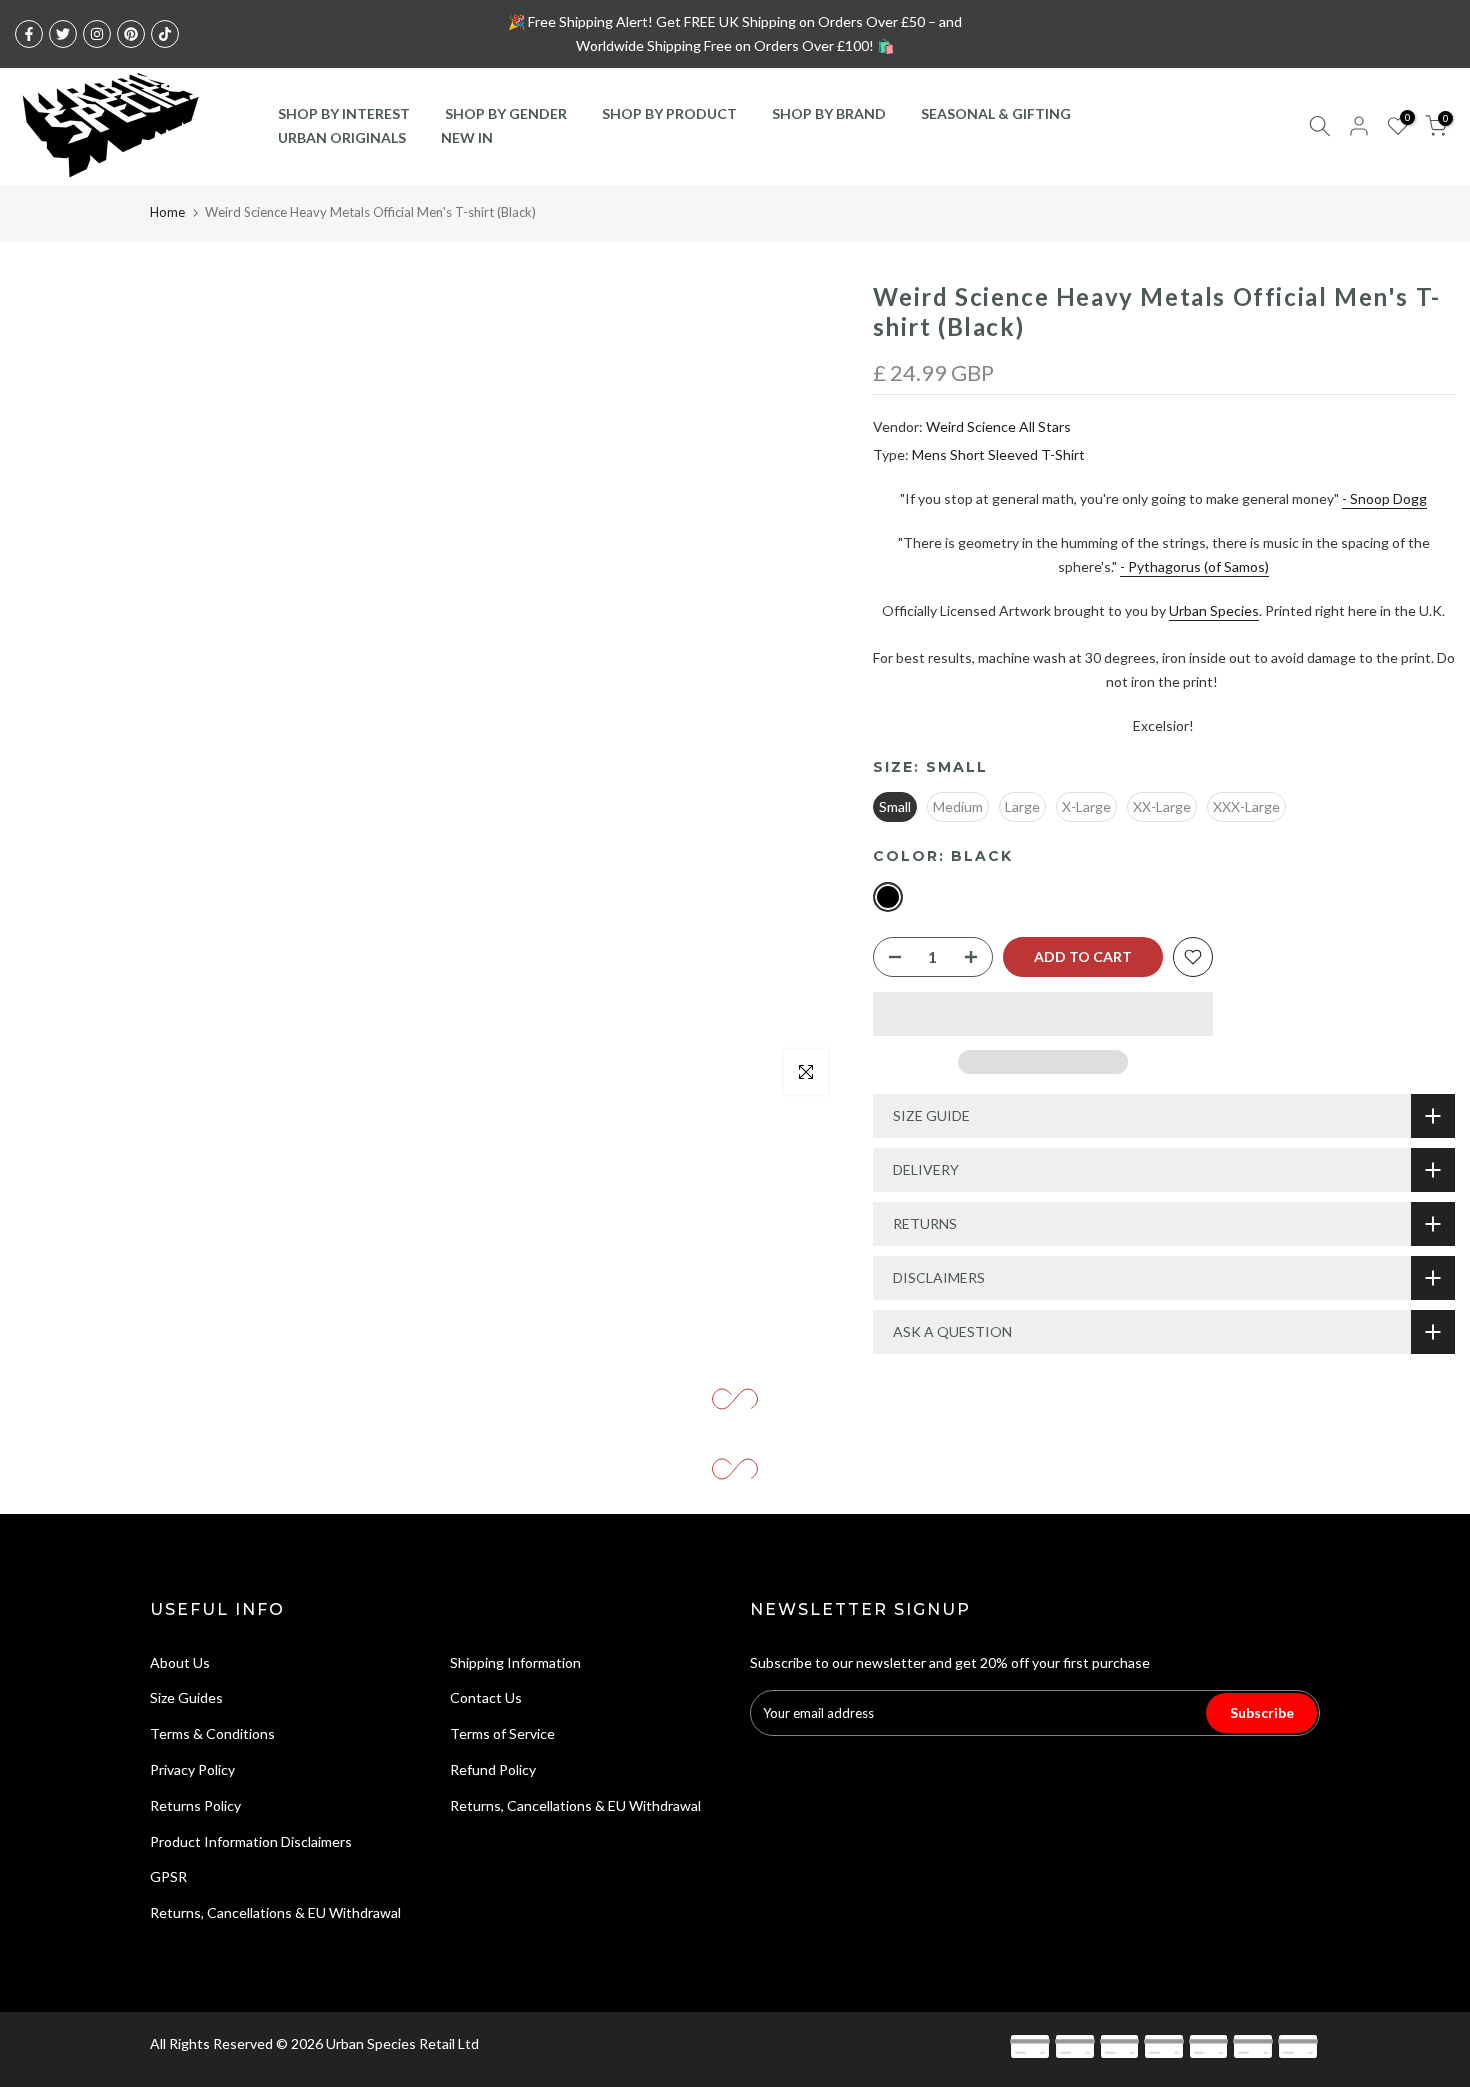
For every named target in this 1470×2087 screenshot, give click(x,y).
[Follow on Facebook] (29, 34)
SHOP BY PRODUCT (669, 113)
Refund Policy (493, 1769)
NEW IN (467, 137)
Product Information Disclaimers (251, 1841)
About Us (180, 1662)
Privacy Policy (192, 1769)
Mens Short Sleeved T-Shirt (998, 454)
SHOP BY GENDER (506, 113)
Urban (1189, 610)
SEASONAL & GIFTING (996, 113)
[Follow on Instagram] (97, 34)
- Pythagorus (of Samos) (1194, 566)
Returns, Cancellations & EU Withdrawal (275, 1912)
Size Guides (186, 1697)
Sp (1218, 610)
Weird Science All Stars (998, 426)
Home (167, 212)
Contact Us (486, 1697)
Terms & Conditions (212, 1733)
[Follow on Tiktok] (165, 34)
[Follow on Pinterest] (131, 34)
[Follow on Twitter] (63, 34)
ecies (1242, 610)
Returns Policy (195, 1805)
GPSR (168, 1876)
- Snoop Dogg (1384, 498)
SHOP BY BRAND (829, 113)
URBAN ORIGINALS (342, 137)
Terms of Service (502, 1733)
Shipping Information (515, 1662)
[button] (1043, 1014)
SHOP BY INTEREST (344, 113)
